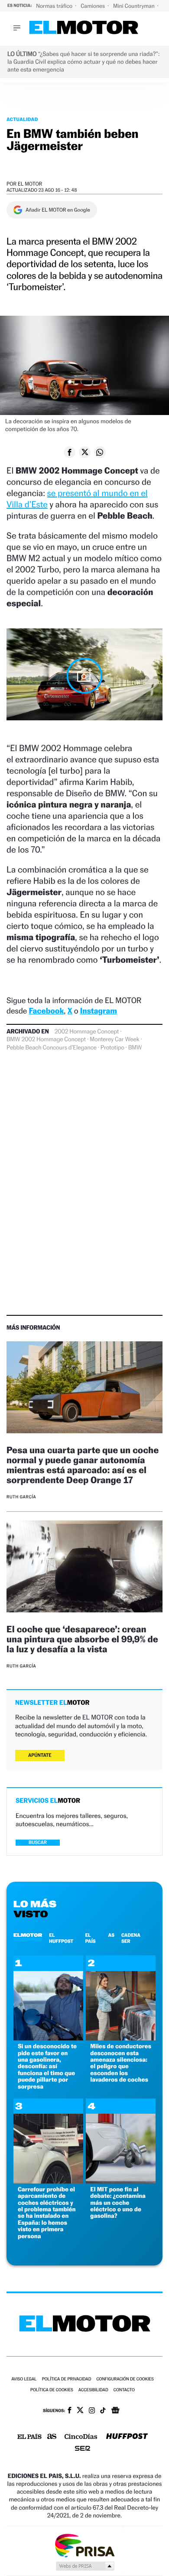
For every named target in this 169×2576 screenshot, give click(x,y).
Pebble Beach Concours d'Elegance (52, 1048)
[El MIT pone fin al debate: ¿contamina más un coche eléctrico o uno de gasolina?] (121, 2181)
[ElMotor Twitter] (80, 2411)
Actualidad (22, 119)
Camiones (93, 6)
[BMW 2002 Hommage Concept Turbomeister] (84, 676)
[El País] (29, 2437)
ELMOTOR (28, 1935)
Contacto (124, 2390)
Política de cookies (52, 2390)
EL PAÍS (90, 1938)
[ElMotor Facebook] (70, 2411)
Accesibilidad (93, 2390)
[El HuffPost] (127, 2437)
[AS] (52, 2437)
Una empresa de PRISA (84, 2545)
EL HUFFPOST (61, 1938)
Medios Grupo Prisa (85, 2566)
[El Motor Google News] (115, 2411)
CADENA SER (131, 1938)
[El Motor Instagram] (92, 2411)
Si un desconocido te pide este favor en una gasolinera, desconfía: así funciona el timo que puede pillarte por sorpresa (47, 2066)
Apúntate (40, 1755)
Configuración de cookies (125, 2379)
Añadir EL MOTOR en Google (58, 210)
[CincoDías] (81, 2437)
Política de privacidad (67, 2379)
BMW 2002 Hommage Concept (46, 1040)
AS (111, 1935)
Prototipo (112, 1048)
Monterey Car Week (114, 1040)
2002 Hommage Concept (87, 1032)
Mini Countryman (135, 6)
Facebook (47, 1011)
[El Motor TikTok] (103, 2411)
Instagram (99, 1011)
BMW (135, 1048)
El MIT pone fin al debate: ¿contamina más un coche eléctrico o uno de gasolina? (118, 2203)
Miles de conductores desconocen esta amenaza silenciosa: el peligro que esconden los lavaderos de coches (121, 2063)
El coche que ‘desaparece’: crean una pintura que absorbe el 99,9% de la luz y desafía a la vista (82, 1639)
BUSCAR (38, 1842)
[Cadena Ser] (83, 2449)
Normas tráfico (55, 6)
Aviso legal (24, 2379)
